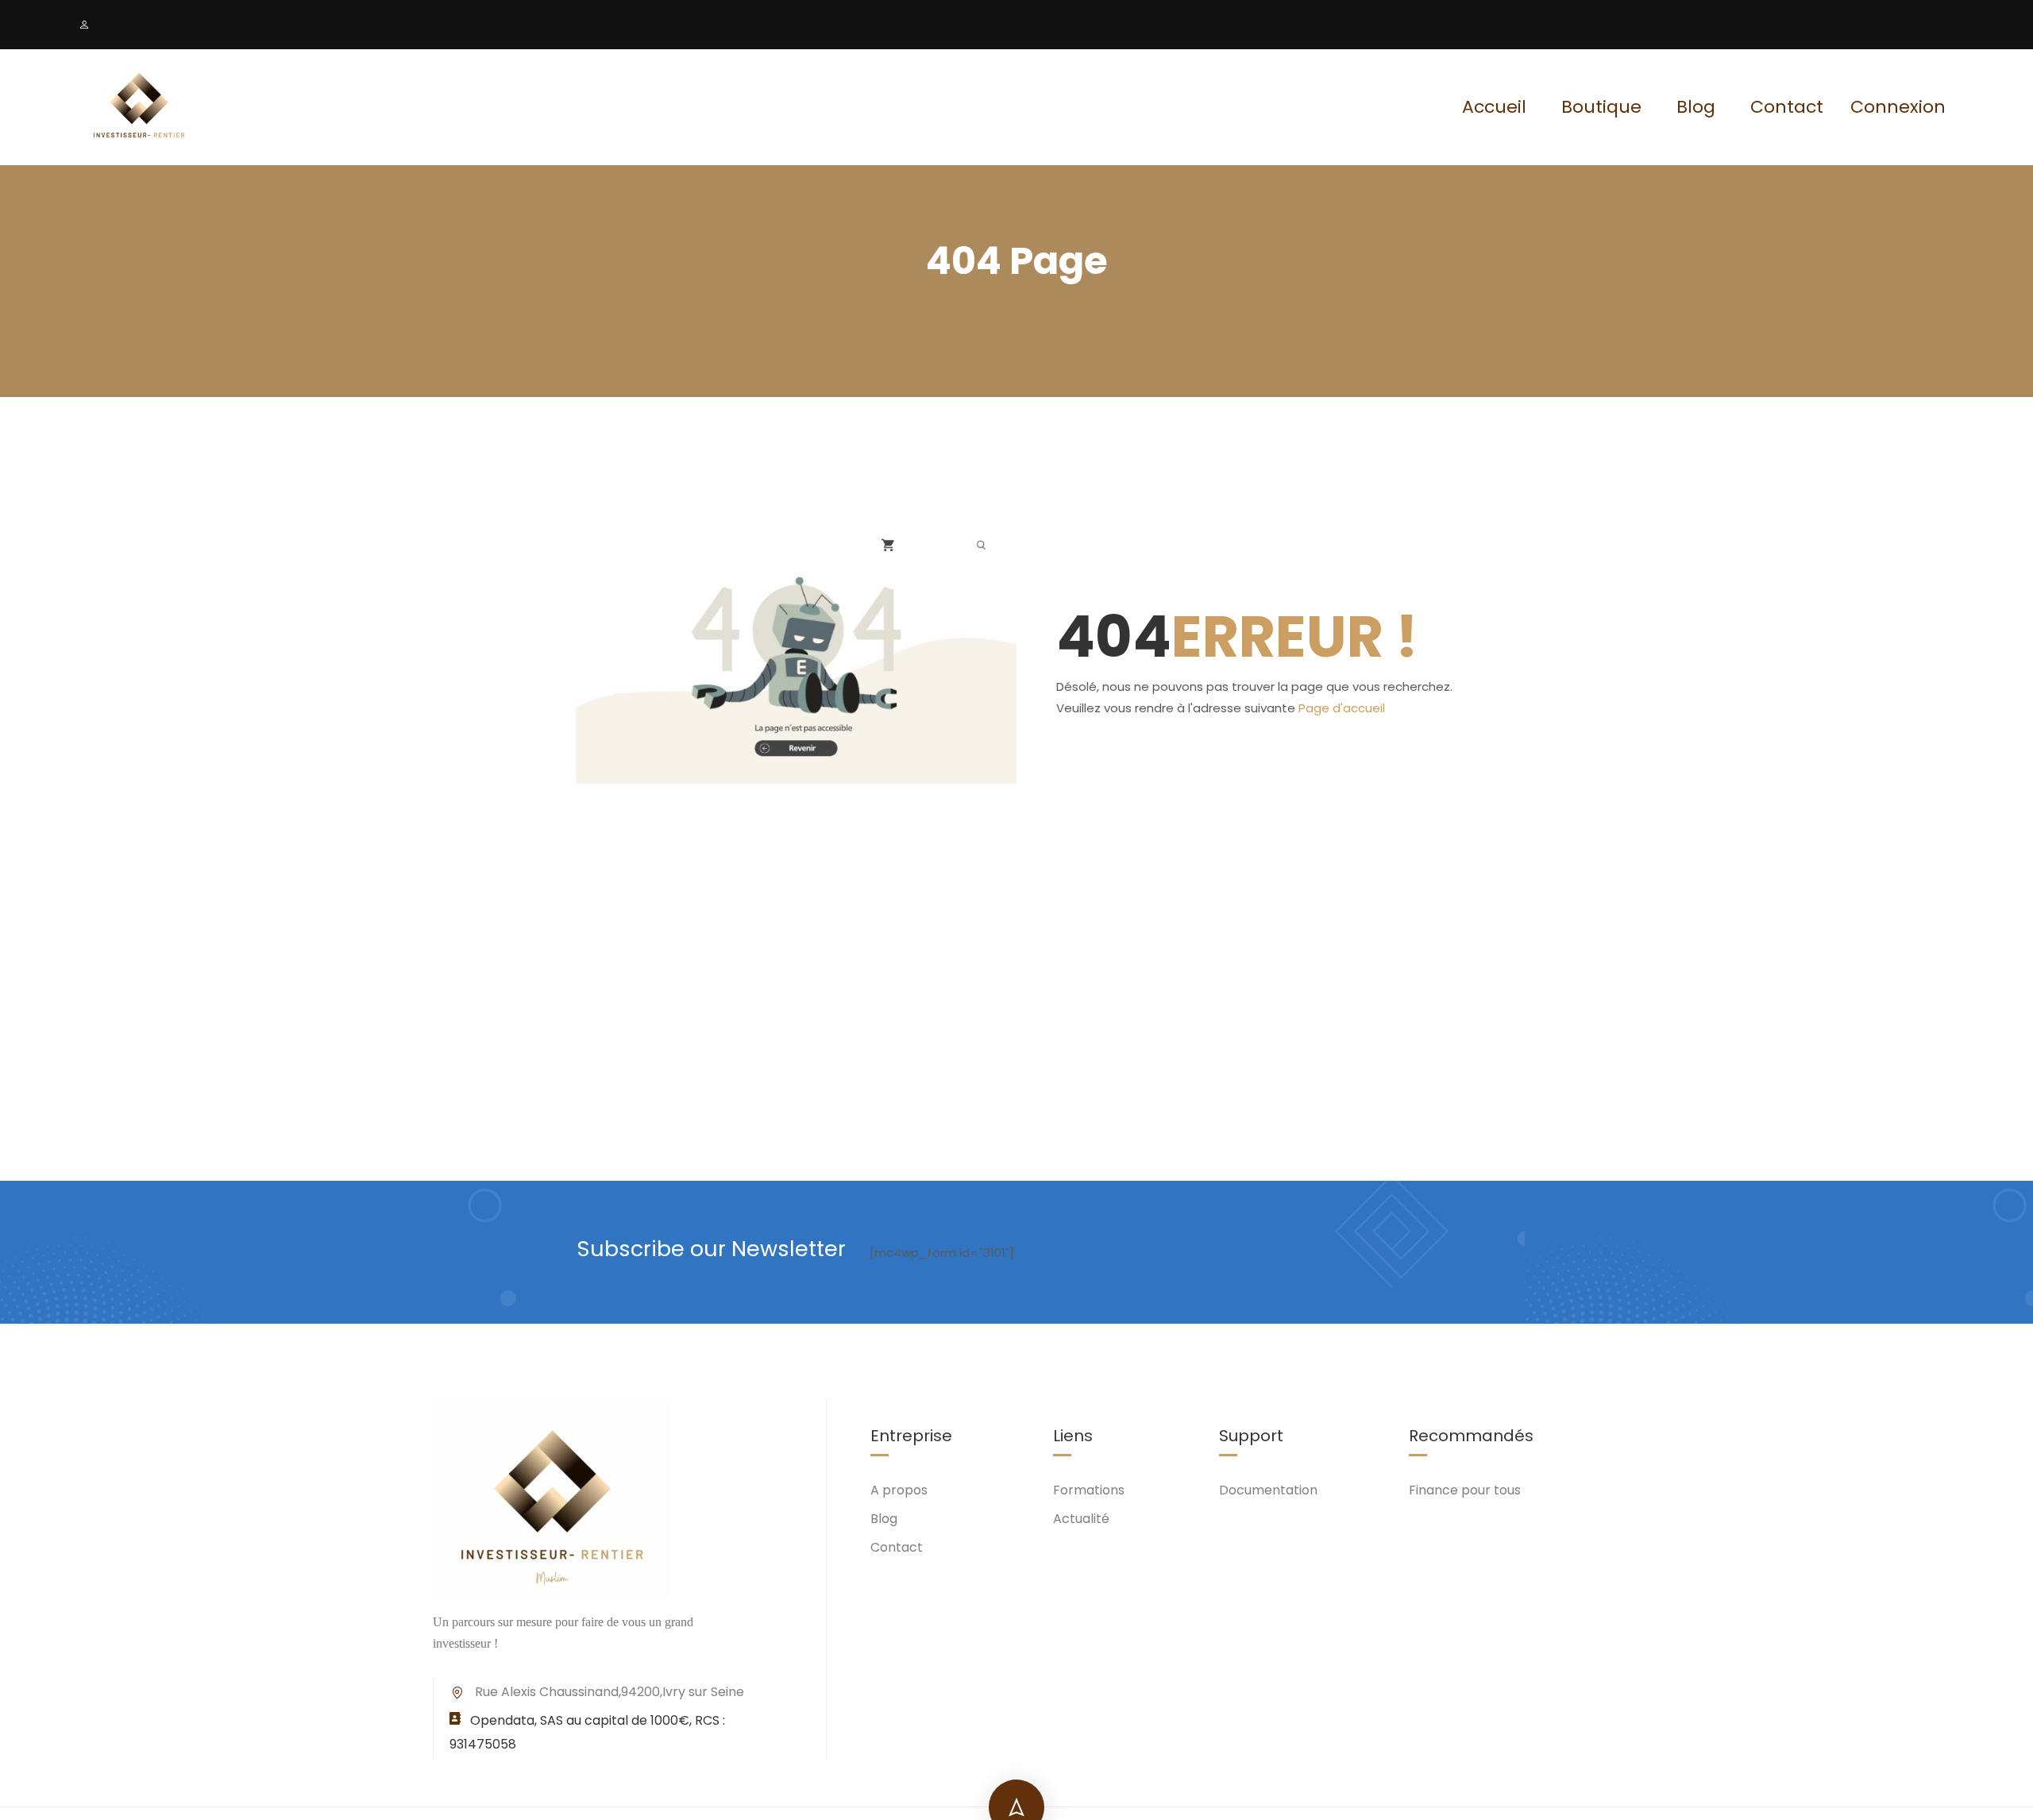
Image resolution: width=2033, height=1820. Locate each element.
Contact (1787, 107)
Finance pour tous (1465, 1490)
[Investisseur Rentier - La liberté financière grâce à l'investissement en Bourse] (139, 107)
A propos (899, 1490)
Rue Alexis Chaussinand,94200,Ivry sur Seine (610, 1692)
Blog (1696, 107)
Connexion (1898, 107)
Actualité (1081, 1519)
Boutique (1601, 107)
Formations (1089, 1490)
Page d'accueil (1342, 708)
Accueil (1494, 107)
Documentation (1268, 1490)
